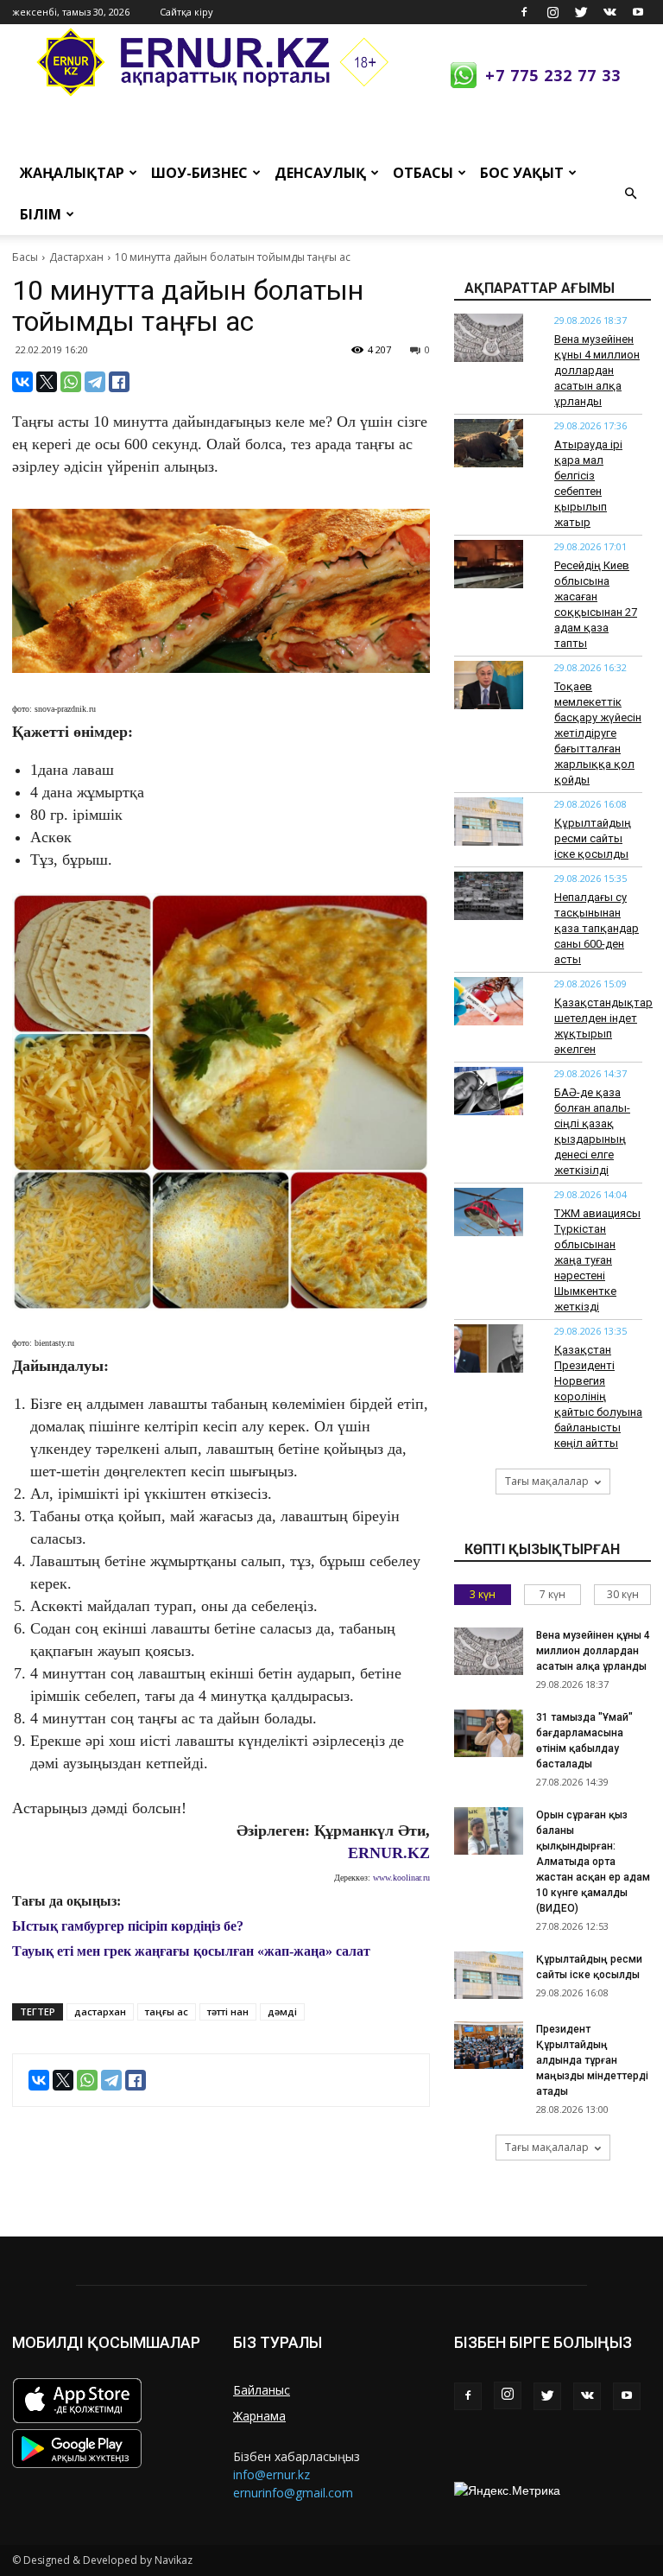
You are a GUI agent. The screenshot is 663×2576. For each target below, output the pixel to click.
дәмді (282, 2011)
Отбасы (423, 173)
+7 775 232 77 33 (553, 75)
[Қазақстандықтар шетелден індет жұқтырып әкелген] (489, 1001)
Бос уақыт (522, 173)
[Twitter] (581, 12)
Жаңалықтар (72, 173)
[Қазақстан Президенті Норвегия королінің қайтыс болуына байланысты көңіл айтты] (489, 1348)
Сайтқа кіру (186, 12)
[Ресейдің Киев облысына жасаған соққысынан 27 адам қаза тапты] (489, 564)
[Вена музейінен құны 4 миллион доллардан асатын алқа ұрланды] (489, 338)
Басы (25, 257)
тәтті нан (228, 2011)
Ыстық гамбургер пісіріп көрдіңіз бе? (128, 1926)
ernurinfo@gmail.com (293, 2493)
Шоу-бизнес (199, 173)
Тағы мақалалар (547, 1481)
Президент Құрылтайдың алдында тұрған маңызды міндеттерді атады (592, 2060)
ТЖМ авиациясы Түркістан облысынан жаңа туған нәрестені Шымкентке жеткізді (597, 1260)
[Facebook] (524, 12)
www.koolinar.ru (401, 1878)
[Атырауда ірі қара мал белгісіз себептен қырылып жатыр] (489, 443)
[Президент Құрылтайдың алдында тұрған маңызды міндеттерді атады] (489, 2045)
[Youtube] (638, 12)
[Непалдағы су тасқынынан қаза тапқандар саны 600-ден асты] (489, 896)
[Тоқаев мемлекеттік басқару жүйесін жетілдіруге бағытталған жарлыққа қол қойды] (489, 685)
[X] (47, 382)
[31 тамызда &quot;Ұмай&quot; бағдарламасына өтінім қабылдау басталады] (489, 1733)
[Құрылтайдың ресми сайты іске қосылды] (489, 822)
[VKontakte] (609, 12)
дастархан (100, 2011)
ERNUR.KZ (389, 1853)
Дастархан (76, 257)
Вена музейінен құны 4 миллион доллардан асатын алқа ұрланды (597, 370)
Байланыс (262, 2390)
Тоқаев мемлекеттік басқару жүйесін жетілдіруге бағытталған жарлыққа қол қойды (598, 733)
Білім (41, 214)
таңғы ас (167, 2011)
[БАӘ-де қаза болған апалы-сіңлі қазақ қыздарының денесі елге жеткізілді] (489, 1091)
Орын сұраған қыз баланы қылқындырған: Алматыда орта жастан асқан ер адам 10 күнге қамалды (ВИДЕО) (593, 1862)
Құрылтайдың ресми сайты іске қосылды (593, 838)
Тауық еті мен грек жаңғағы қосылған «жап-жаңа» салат (191, 1951)
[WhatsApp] (71, 382)
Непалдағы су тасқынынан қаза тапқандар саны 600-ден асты (597, 928)
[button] (630, 194)
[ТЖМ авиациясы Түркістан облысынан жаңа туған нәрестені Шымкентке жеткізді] (489, 1212)
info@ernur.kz (272, 2474)
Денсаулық (320, 173)
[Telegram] (95, 382)
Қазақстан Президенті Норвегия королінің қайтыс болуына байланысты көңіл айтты (598, 1396)
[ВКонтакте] (22, 382)
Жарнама (259, 2416)
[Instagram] (552, 12)
